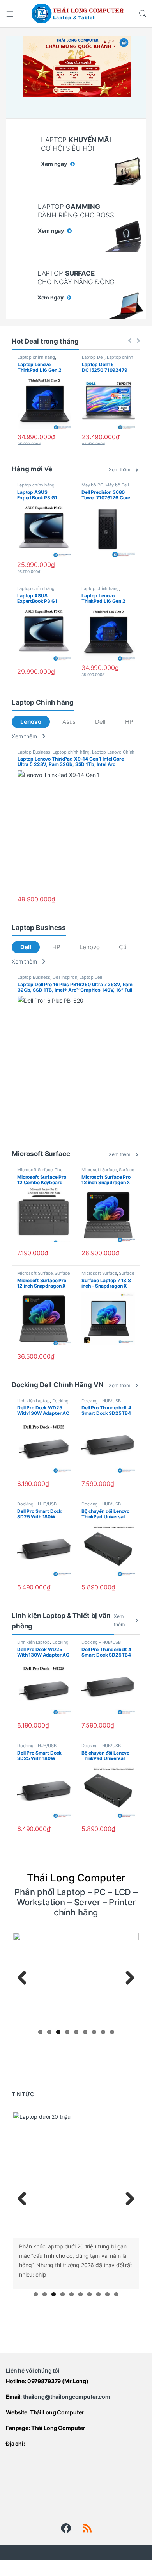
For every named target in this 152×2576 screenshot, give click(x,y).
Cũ (123, 947)
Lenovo (31, 722)
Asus (69, 722)
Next (127, 1978)
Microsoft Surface (35, 1170)
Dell (100, 722)
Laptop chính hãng (36, 357)
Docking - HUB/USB (101, 1401)
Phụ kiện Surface (40, 1172)
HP (129, 722)
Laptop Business (34, 752)
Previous (25, 1978)
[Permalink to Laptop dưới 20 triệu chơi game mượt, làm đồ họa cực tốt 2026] (76, 2175)
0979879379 (44, 2381)
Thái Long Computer (57, 2412)
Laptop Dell (93, 357)
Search (143, 14)
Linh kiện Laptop (34, 1401)
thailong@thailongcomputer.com (67, 2397)
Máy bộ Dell (117, 485)
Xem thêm (119, 469)
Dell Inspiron (65, 977)
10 (116, 2294)
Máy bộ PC (92, 485)
